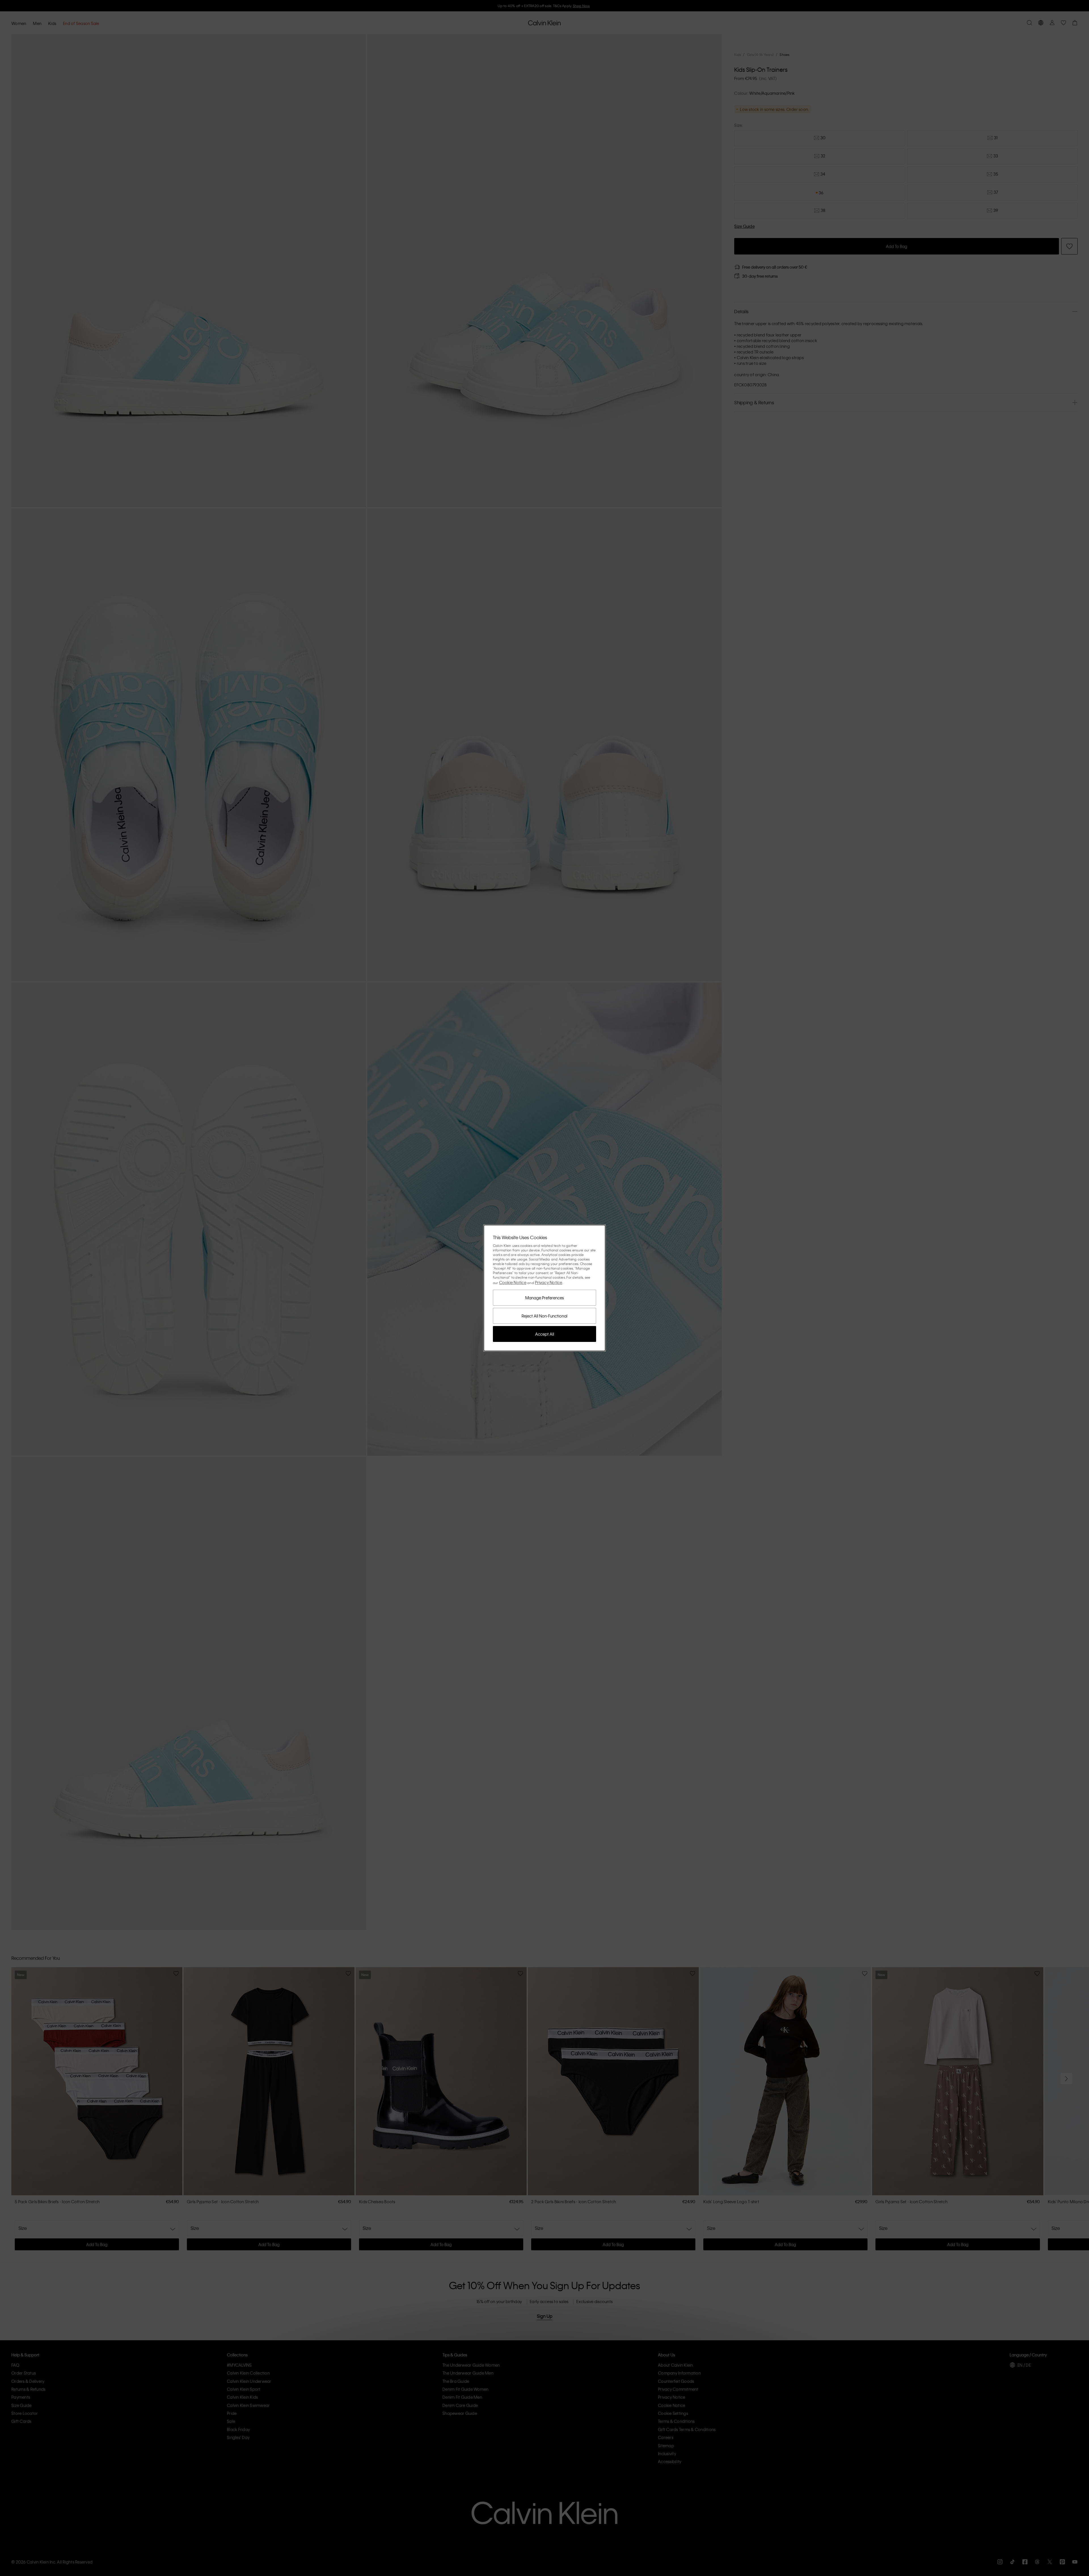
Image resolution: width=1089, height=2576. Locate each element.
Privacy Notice (549, 1282)
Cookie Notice (513, 1282)
